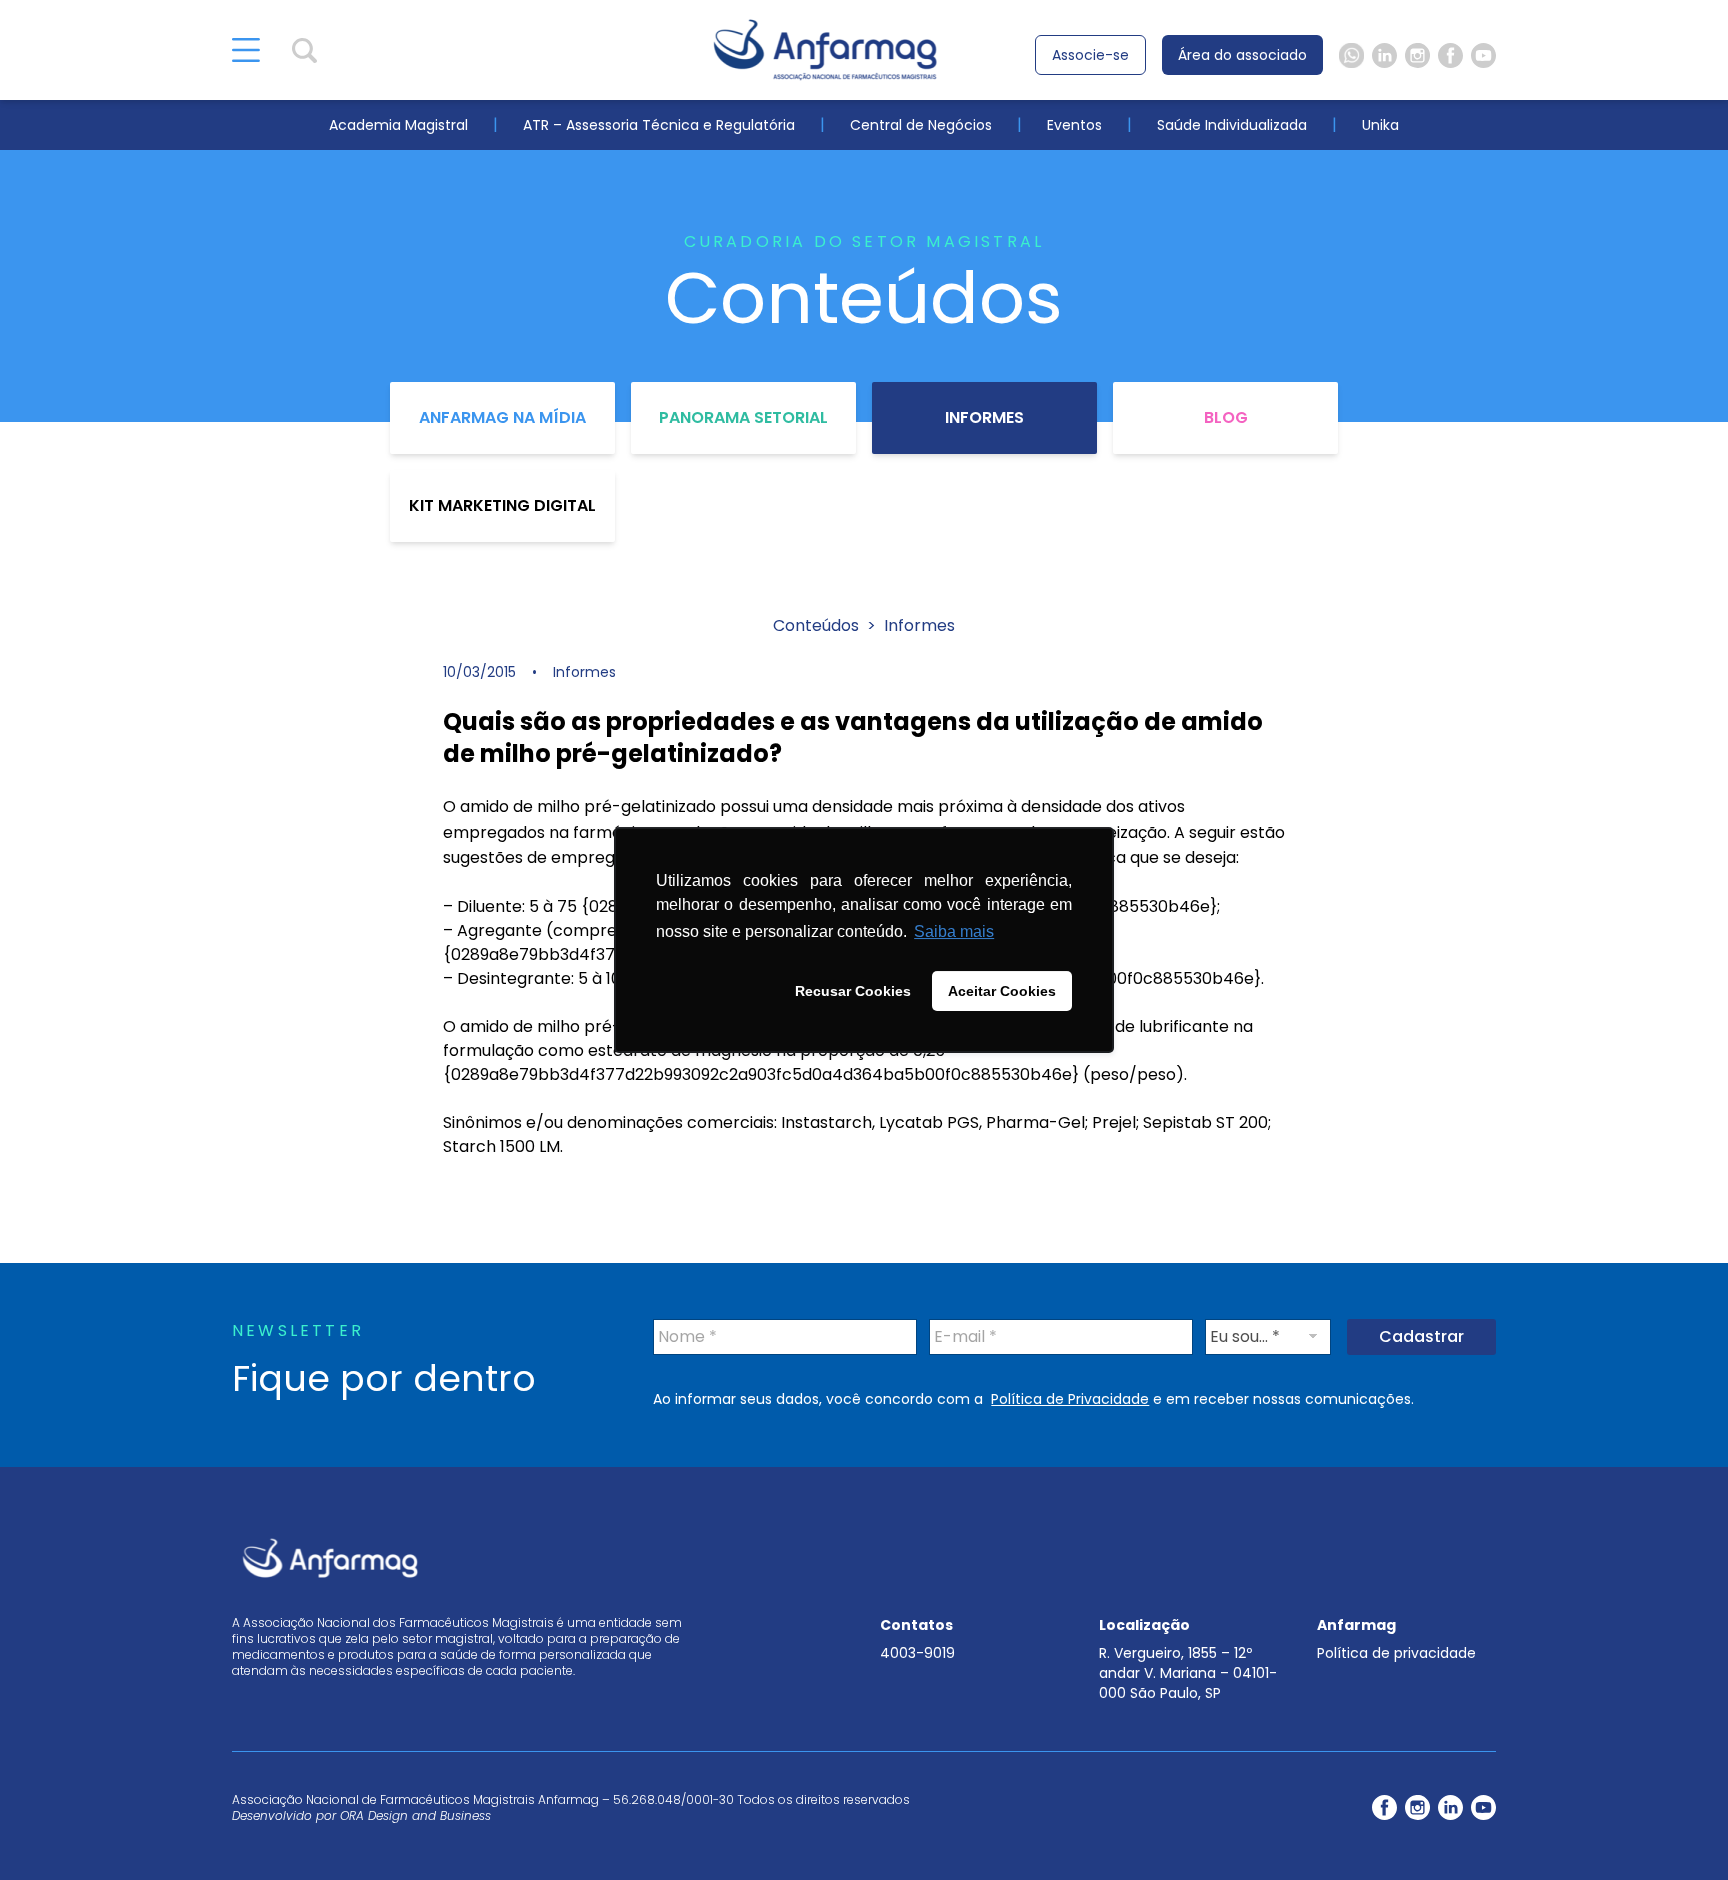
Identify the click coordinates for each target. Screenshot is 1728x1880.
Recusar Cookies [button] (853, 991)
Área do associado (1242, 55)
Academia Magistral (398, 125)
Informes (984, 417)
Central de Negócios (921, 125)
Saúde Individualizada (1232, 125)
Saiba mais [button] (954, 931)
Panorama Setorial (743, 417)
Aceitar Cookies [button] (1002, 991)
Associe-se (1090, 55)
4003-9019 (917, 1653)
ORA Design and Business (415, 1815)
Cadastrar (1421, 1336)
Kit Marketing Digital (502, 505)
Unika (1380, 125)
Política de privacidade (1396, 1653)
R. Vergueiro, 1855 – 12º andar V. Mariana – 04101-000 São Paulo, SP (1188, 1673)
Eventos (1074, 125)
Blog (1226, 417)
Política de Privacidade (1070, 1399)
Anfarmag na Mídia (502, 417)
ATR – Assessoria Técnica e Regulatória (659, 125)
